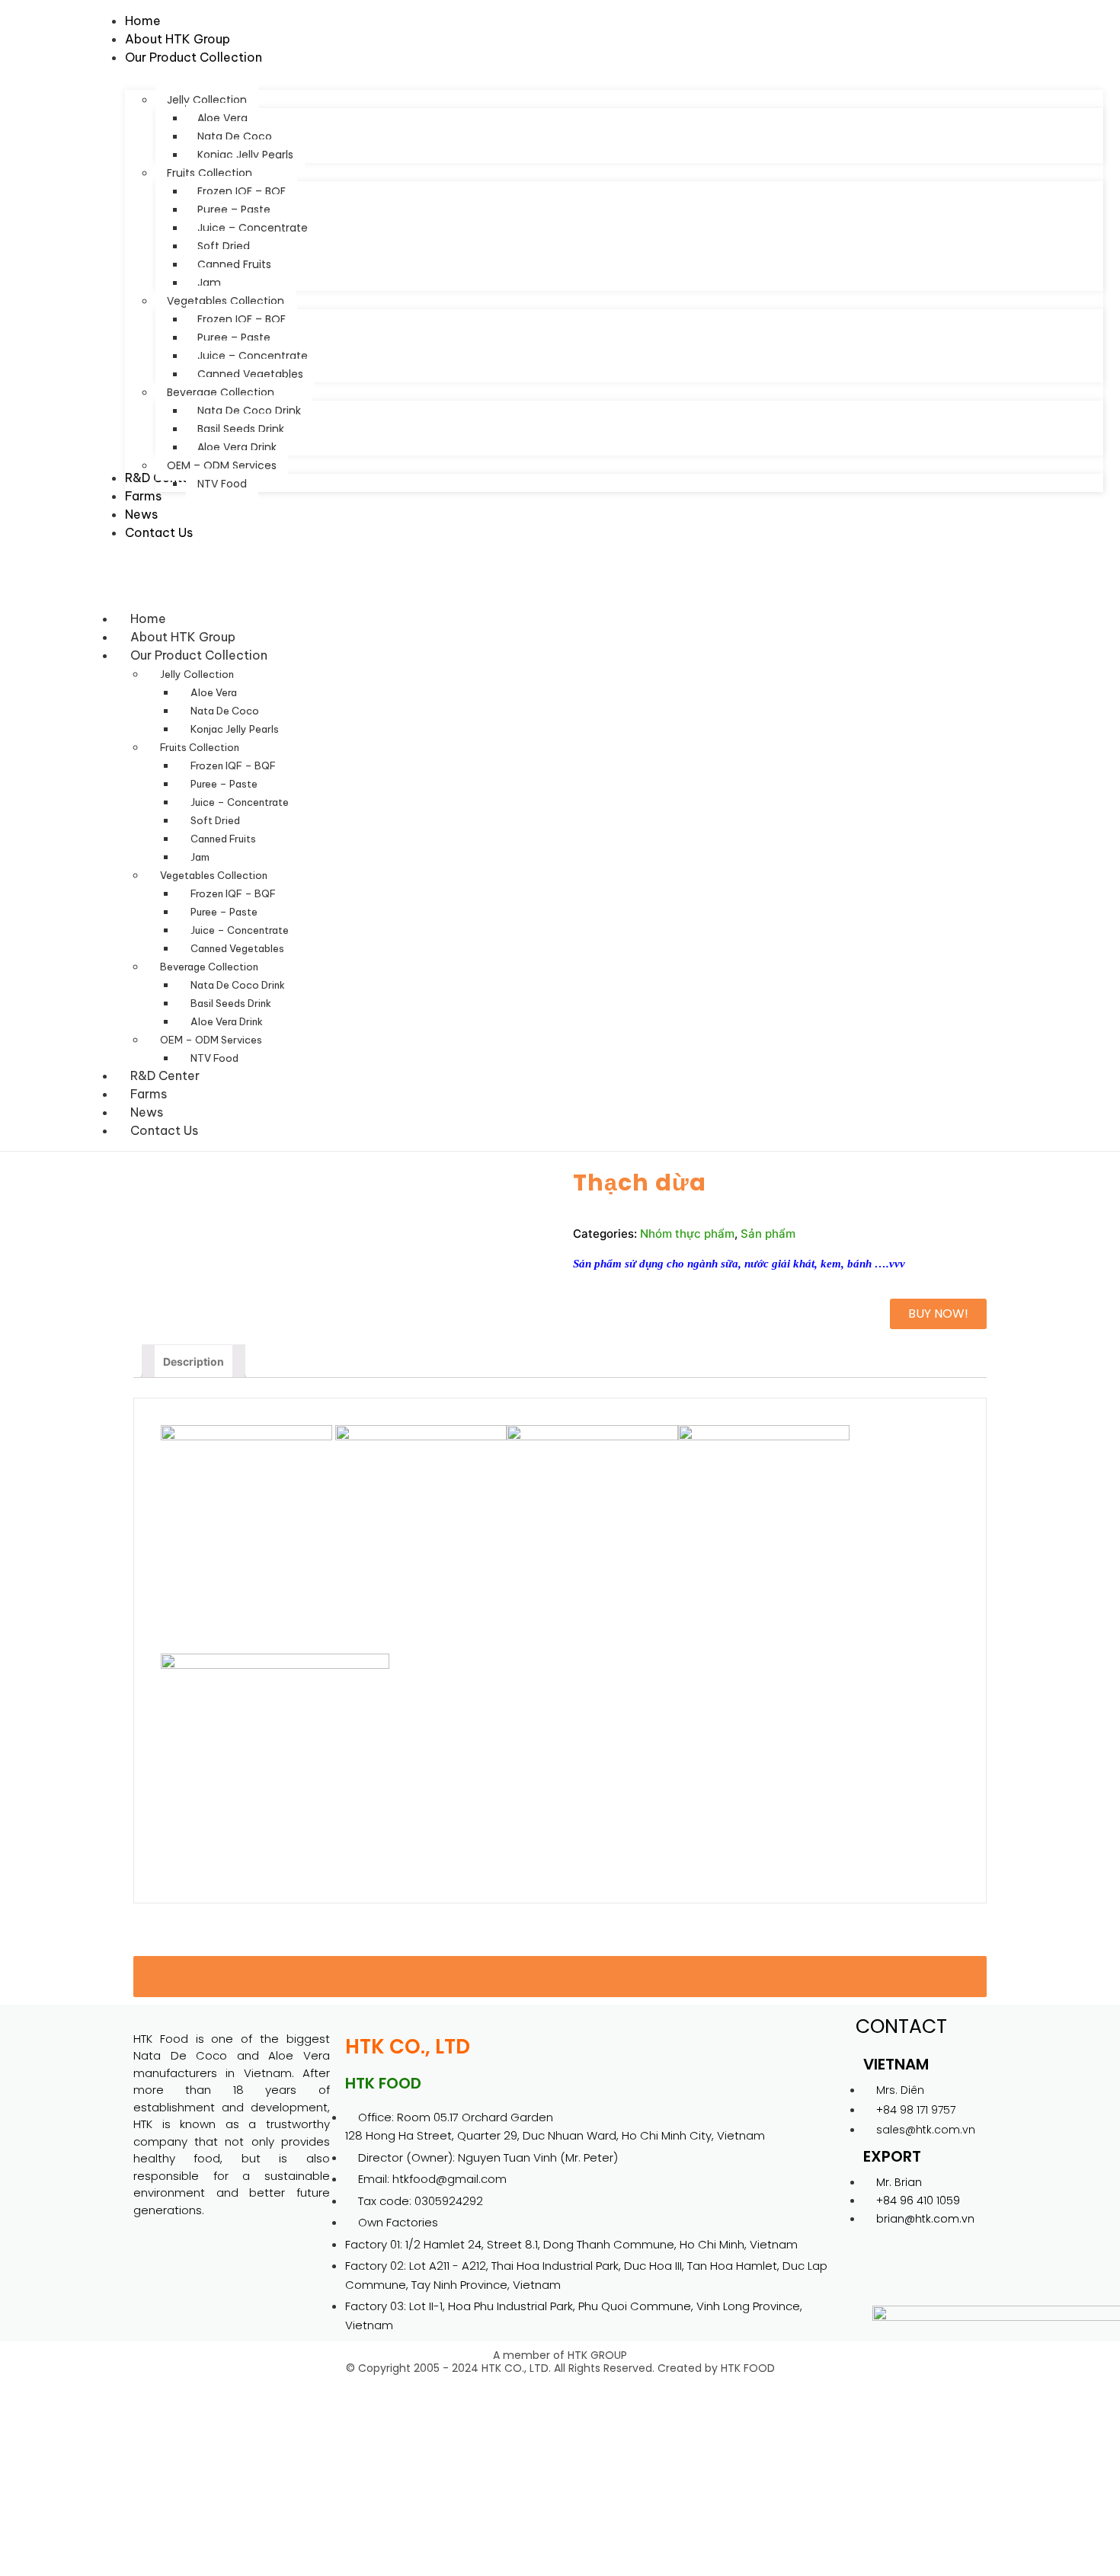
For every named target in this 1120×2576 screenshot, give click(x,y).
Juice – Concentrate (240, 802)
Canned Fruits (223, 839)
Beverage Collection (209, 967)
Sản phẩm (768, 1234)
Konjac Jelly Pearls (235, 729)
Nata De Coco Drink (238, 985)
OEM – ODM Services (211, 1040)
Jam (200, 857)
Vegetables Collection (214, 875)
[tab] (194, 1361)
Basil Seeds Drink (231, 1003)
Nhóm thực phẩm (687, 1234)
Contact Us (164, 1130)
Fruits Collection (200, 747)
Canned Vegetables (237, 948)
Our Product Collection (199, 655)
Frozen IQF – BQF (233, 765)
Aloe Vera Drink (227, 1021)
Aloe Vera (214, 692)
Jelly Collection (197, 674)
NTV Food (214, 1058)
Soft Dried (215, 820)
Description (194, 1362)
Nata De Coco (225, 711)
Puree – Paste (224, 784)
